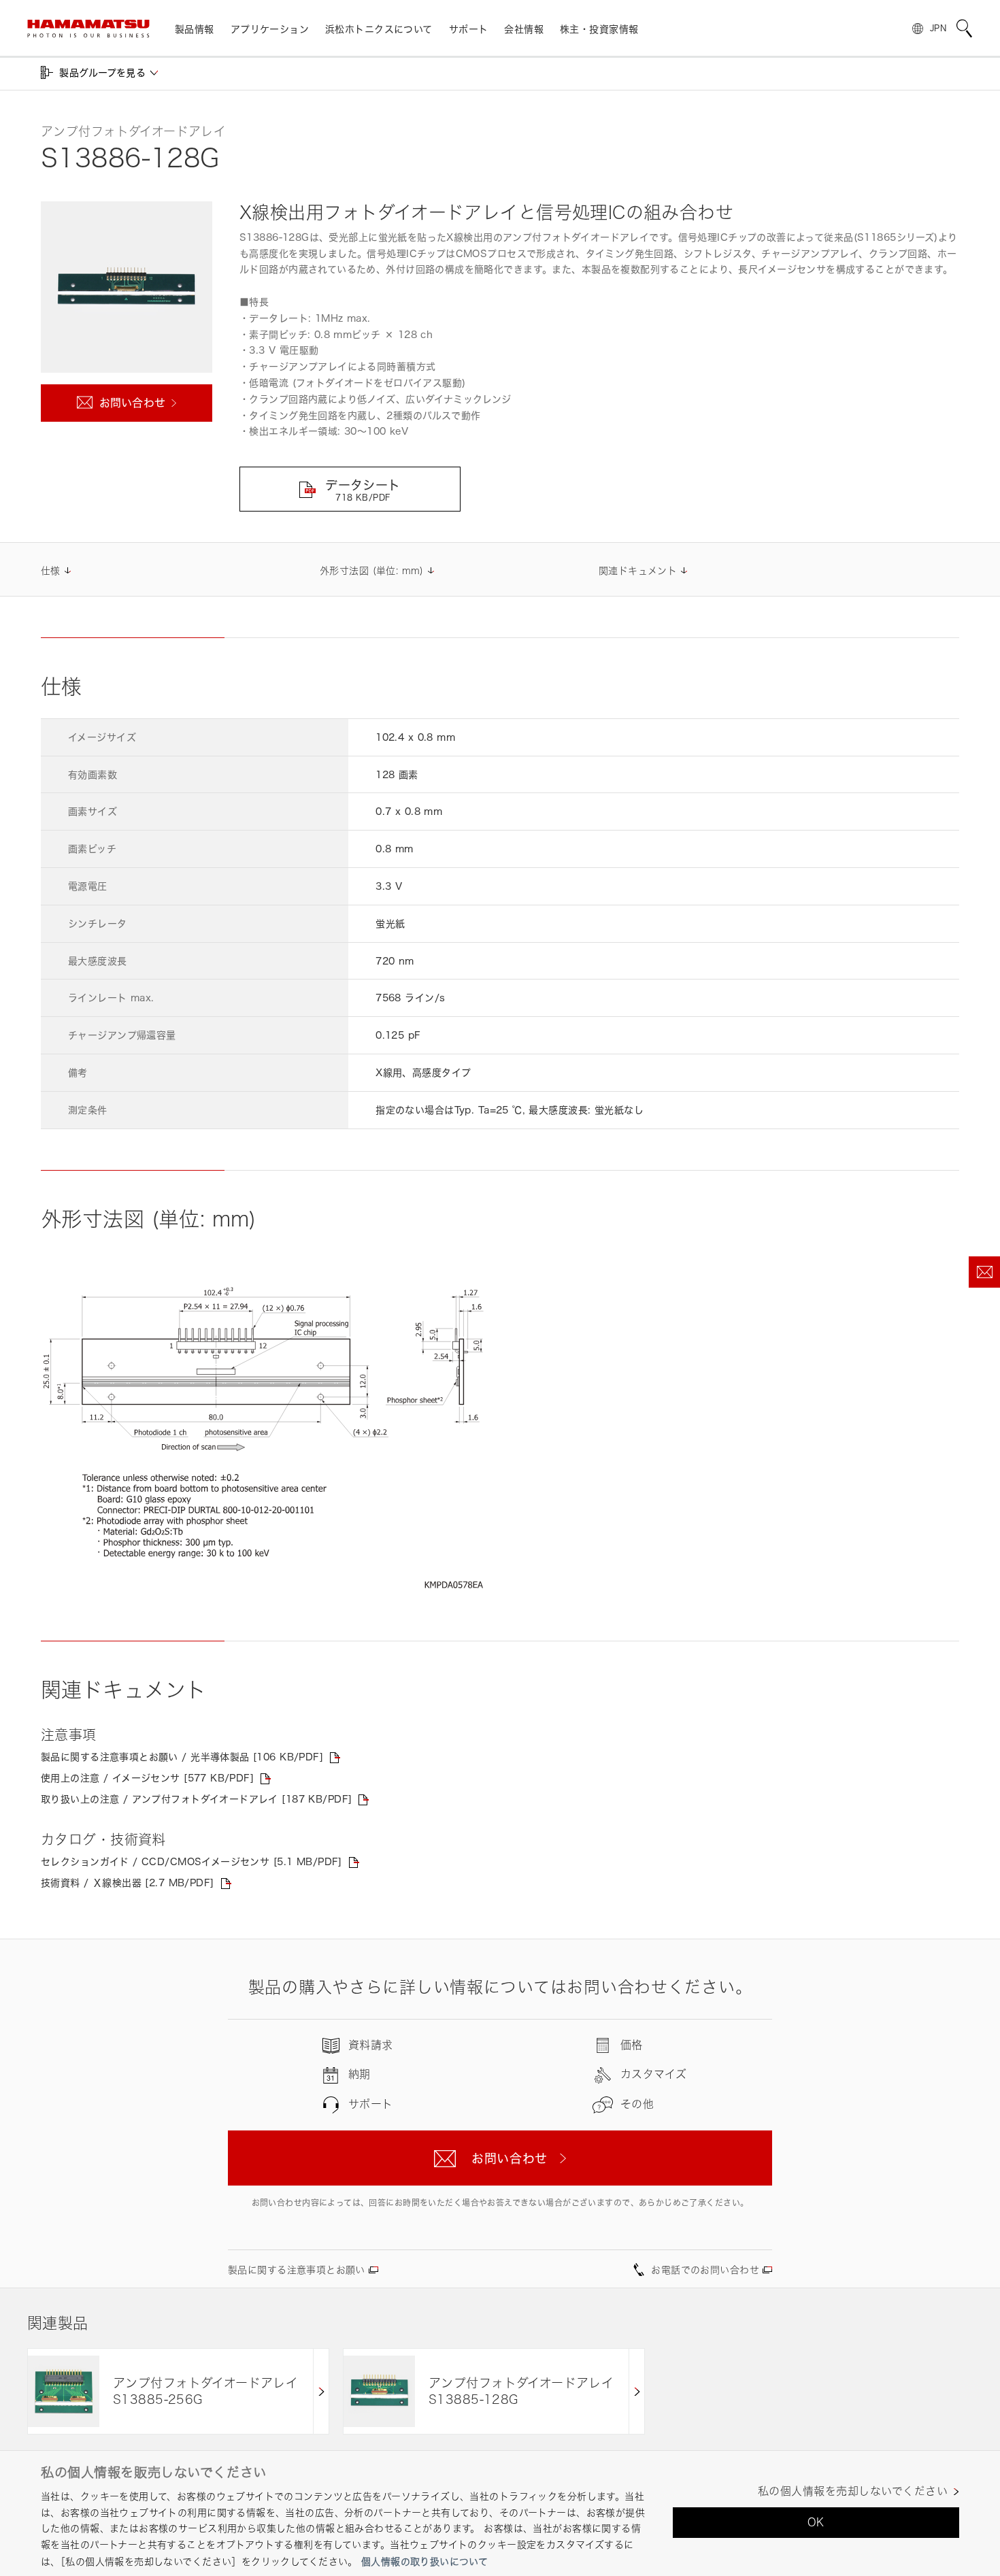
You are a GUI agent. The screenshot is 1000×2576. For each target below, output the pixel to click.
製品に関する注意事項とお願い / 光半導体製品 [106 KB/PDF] (182, 1757)
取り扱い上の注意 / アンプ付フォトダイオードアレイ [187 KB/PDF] (196, 1799)
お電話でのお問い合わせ (705, 2270)
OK (816, 2522)
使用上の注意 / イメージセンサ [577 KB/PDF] (147, 1778)
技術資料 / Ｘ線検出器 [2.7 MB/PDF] (128, 1883)
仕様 (51, 570)
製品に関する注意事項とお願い (297, 2270)
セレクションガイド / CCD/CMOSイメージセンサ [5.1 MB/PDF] (191, 1861)
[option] (178, 2391)
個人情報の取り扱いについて (424, 2561)
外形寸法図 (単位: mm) (372, 570)
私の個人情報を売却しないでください (853, 2491)
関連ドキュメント (638, 570)
